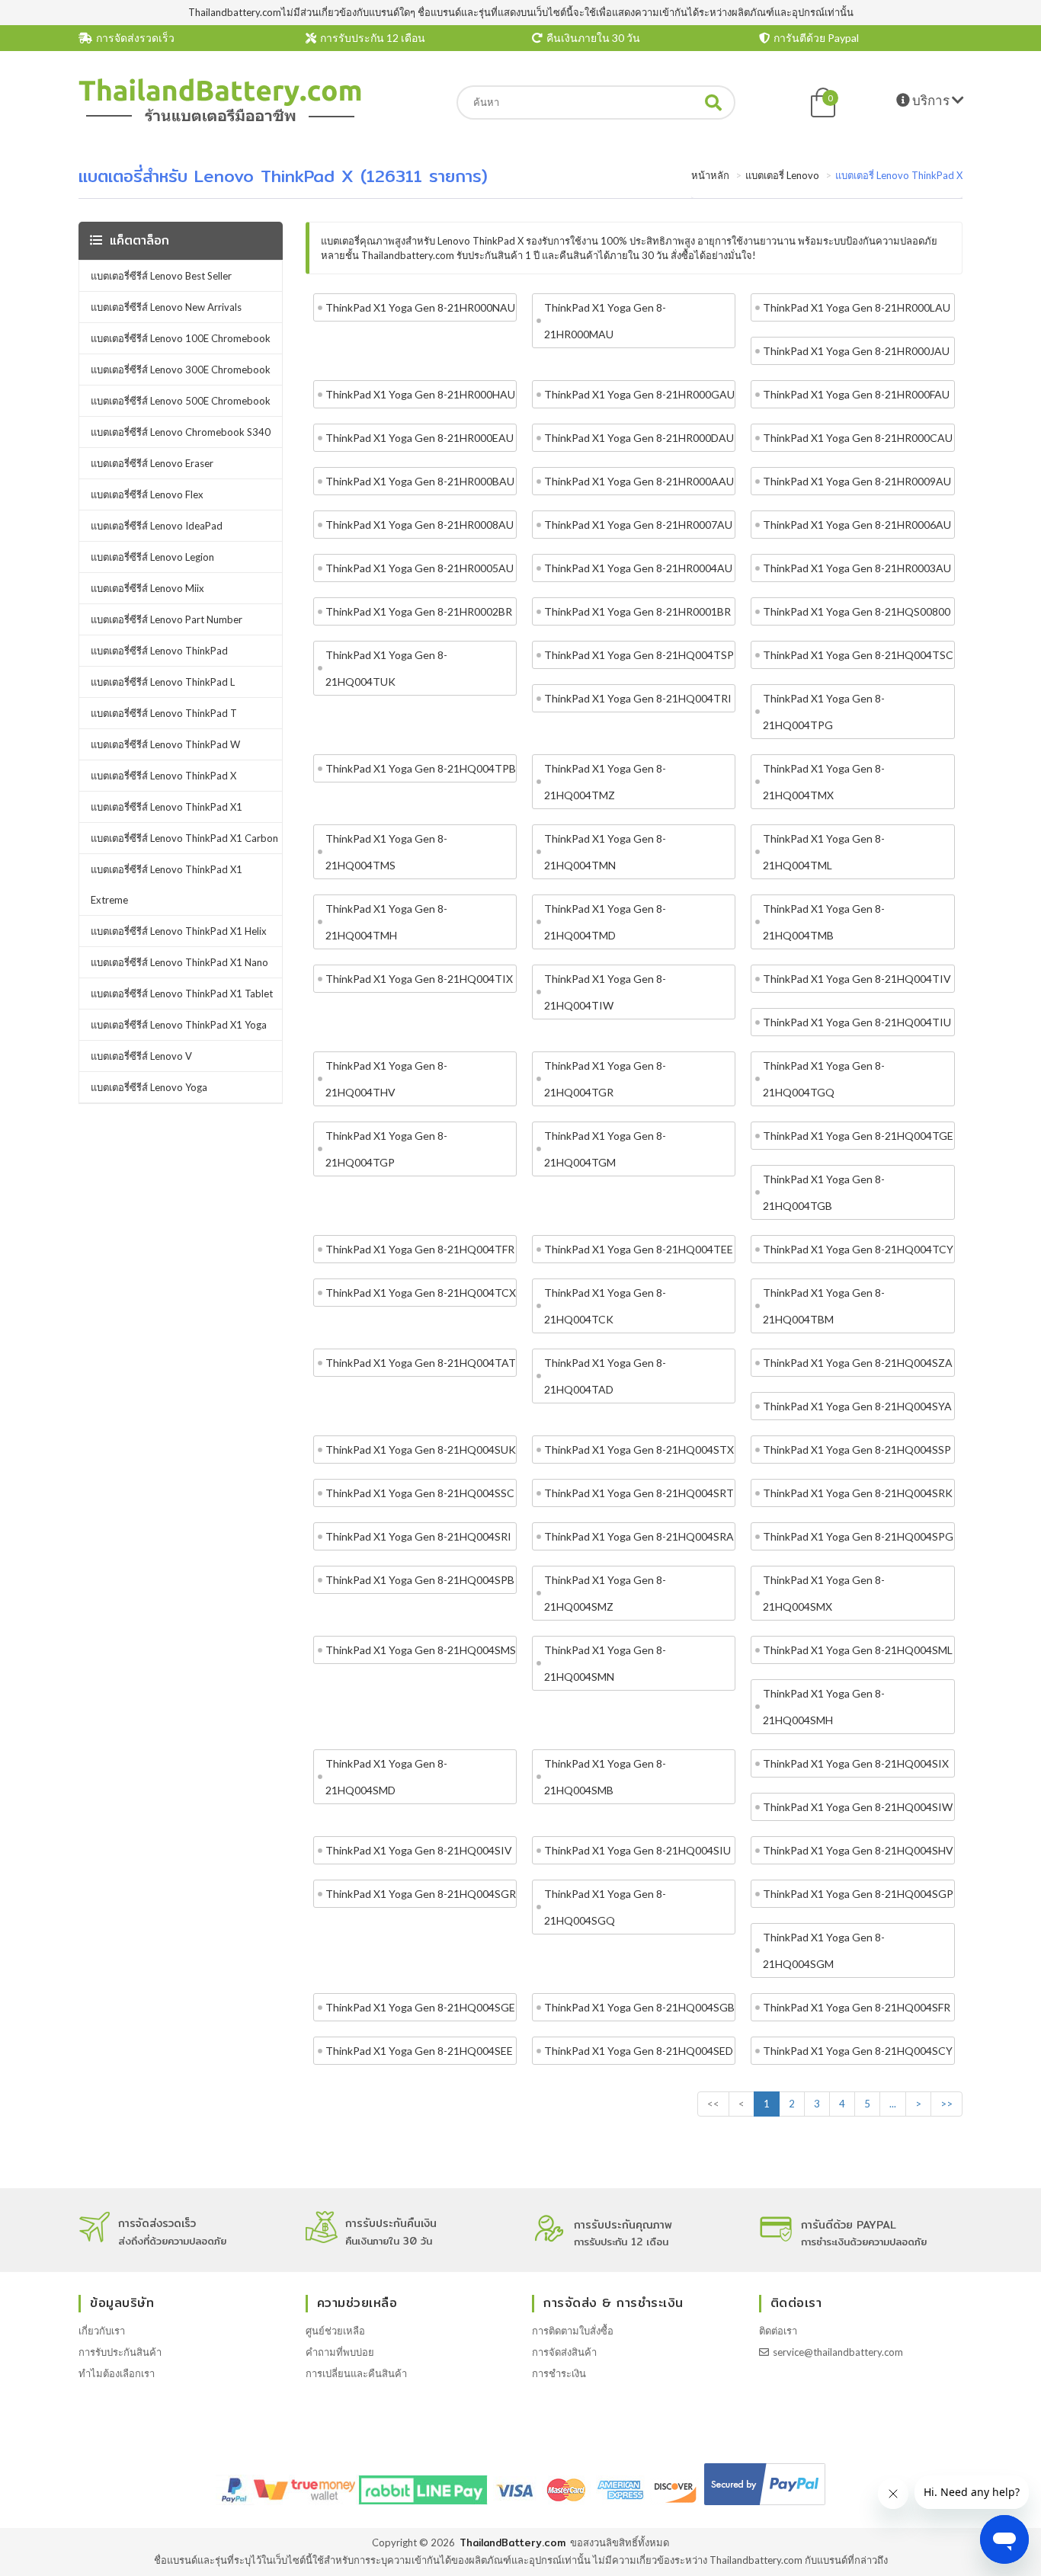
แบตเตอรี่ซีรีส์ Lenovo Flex (147, 494)
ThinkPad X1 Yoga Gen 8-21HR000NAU (420, 307)
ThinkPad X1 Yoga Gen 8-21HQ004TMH (386, 922)
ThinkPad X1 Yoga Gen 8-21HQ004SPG (858, 1536)
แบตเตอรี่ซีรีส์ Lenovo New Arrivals (166, 307)
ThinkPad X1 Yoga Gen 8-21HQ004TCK (605, 1306)
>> (947, 2104)
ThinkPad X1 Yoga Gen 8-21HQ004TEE (639, 1249)
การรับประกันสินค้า (120, 2352)
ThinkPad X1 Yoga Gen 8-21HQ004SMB (605, 1777)
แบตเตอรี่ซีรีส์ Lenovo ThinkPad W (165, 744)
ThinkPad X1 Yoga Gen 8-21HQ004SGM (824, 1950)
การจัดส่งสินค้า (564, 2352)
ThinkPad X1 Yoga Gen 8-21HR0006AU (857, 525)
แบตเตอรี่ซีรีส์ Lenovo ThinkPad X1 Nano (179, 962)
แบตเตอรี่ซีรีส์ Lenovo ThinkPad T (164, 713)
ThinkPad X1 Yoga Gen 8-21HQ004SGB (639, 2007)
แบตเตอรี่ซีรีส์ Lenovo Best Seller (161, 276)
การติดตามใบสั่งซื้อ (573, 2331)
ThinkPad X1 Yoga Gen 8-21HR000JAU (856, 351)
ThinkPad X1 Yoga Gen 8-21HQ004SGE (420, 2007)
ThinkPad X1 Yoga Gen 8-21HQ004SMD (386, 1777)
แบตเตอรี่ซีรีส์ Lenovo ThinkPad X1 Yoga (179, 1025)
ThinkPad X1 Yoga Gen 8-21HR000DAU (639, 438)
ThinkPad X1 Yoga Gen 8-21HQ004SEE (419, 2051)
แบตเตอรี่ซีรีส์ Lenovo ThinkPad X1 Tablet (182, 994)
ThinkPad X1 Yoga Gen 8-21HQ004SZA (858, 1363)
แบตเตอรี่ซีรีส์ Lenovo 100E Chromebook (181, 338)
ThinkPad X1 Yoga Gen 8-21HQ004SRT (639, 1493)
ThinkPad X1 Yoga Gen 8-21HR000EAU (420, 438)
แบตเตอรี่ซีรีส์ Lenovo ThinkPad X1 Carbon (184, 838)
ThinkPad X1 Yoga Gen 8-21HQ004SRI (418, 1536)
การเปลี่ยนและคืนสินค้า (356, 2373)
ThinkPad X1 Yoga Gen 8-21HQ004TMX (824, 782)
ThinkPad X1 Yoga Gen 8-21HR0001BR (637, 611)
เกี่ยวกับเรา (102, 2331)
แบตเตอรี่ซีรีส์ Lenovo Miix (147, 588)
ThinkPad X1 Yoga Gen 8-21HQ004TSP (639, 655)
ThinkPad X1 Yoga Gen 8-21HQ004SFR (857, 2007)
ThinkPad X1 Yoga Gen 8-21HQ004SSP (857, 1450)
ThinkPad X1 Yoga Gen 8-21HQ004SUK (421, 1450)
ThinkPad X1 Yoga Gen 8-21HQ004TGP (386, 1149)
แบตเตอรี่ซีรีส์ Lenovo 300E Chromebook (181, 370)
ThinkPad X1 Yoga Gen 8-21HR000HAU (420, 394)
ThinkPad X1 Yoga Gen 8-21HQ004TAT (421, 1363)
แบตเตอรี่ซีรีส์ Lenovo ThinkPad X (163, 776)
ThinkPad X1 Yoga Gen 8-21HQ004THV (386, 1079)
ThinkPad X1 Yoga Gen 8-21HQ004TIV (857, 979)
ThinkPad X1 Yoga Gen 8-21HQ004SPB (420, 1580)
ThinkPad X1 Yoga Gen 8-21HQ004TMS (386, 852)
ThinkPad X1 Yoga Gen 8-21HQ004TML (824, 852)
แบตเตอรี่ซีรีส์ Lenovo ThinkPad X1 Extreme (167, 885)
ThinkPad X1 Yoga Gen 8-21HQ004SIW (858, 1807)
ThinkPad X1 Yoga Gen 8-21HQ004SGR (421, 1894)
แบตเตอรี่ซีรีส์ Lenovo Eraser (152, 463)
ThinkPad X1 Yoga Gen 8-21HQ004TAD (605, 1376)
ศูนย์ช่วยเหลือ (335, 2331)
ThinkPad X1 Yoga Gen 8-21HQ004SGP (858, 1894)
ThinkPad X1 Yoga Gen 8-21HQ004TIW (605, 992)
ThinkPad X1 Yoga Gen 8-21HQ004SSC (420, 1493)
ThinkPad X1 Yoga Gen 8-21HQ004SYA (857, 1406)
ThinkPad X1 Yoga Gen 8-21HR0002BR (419, 611)
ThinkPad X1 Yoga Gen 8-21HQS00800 (857, 611)
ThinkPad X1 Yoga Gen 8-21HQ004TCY (858, 1249)
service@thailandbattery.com (838, 2352)
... (893, 2104)
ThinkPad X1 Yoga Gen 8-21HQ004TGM (605, 1149)
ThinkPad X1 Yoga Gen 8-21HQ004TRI (638, 698)
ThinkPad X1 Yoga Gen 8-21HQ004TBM (824, 1306)
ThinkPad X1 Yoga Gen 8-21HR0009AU (857, 481)
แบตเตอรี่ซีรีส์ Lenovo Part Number (167, 619)
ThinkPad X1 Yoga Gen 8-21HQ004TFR (420, 1249)
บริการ (931, 100)
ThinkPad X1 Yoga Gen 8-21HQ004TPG (824, 712)
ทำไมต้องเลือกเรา (117, 2373)
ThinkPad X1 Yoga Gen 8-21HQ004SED (639, 2051)
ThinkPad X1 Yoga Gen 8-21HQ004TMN (605, 852)
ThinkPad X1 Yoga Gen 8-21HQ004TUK (386, 668)
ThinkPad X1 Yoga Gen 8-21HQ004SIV (419, 1850)
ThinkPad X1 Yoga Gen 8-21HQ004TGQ (824, 1079)
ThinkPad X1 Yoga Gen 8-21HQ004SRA (639, 1536)
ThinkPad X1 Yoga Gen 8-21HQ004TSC (858, 655)
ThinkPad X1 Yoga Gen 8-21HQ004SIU (637, 1850)
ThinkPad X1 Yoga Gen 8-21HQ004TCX (421, 1293)
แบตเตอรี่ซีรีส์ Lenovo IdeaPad (157, 526)
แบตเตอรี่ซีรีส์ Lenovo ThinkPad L (163, 682)
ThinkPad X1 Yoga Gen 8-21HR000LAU (857, 307)
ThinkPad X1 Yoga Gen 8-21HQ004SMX (824, 1593)
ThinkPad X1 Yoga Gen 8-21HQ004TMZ (605, 782)
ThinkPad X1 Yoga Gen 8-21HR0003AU (857, 568)
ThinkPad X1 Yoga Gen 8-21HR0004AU (638, 568)
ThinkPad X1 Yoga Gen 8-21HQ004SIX (856, 1763)
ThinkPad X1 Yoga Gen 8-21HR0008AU (420, 525)
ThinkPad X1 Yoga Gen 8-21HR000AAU (639, 481)
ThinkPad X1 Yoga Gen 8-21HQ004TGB (824, 1192)
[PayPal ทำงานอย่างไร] (765, 2505)
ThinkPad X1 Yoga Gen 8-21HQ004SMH (824, 1707)
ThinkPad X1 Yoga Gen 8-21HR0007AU (638, 525)
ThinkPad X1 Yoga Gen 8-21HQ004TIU (857, 1022)
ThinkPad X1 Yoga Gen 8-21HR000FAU (856, 394)
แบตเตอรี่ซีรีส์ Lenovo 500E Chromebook (181, 401)
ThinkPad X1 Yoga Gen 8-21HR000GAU (639, 394)
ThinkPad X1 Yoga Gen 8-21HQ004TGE (858, 1136)
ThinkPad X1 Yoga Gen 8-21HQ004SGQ (605, 1907)
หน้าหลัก (710, 175)
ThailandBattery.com (512, 2542)
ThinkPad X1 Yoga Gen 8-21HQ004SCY (858, 2051)
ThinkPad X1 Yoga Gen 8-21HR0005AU (420, 568)
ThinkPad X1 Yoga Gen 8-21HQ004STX (639, 1450)
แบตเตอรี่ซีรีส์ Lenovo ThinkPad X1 (167, 807)
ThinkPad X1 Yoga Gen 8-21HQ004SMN (605, 1663)
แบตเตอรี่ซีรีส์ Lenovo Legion (152, 557)
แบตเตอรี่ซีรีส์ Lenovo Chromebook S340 (181, 432)
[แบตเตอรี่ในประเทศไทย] (220, 120)
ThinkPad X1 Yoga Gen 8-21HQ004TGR (605, 1079)
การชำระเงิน (559, 2373)
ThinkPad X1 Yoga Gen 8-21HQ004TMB (824, 922)
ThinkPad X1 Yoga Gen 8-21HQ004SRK (858, 1493)
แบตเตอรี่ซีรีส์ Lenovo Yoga (149, 1087)
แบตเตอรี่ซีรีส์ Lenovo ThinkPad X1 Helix (179, 931)
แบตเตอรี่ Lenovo (782, 175)
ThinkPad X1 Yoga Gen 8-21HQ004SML (858, 1650)
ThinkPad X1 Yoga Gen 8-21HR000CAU (858, 438)
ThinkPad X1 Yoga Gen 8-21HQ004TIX (419, 979)
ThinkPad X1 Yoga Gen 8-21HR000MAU (605, 321)
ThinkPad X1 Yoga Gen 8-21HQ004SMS (421, 1650)
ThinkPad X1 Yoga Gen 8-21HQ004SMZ (605, 1593)
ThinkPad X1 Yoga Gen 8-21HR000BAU (420, 481)
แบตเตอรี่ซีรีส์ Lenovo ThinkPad (159, 651)
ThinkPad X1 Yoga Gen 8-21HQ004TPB (421, 768)
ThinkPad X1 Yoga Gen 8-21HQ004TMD (605, 922)
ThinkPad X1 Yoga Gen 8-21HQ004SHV (858, 1850)
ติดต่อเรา (778, 2331)
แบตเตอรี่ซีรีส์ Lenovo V (141, 1056)
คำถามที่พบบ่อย (340, 2352)
